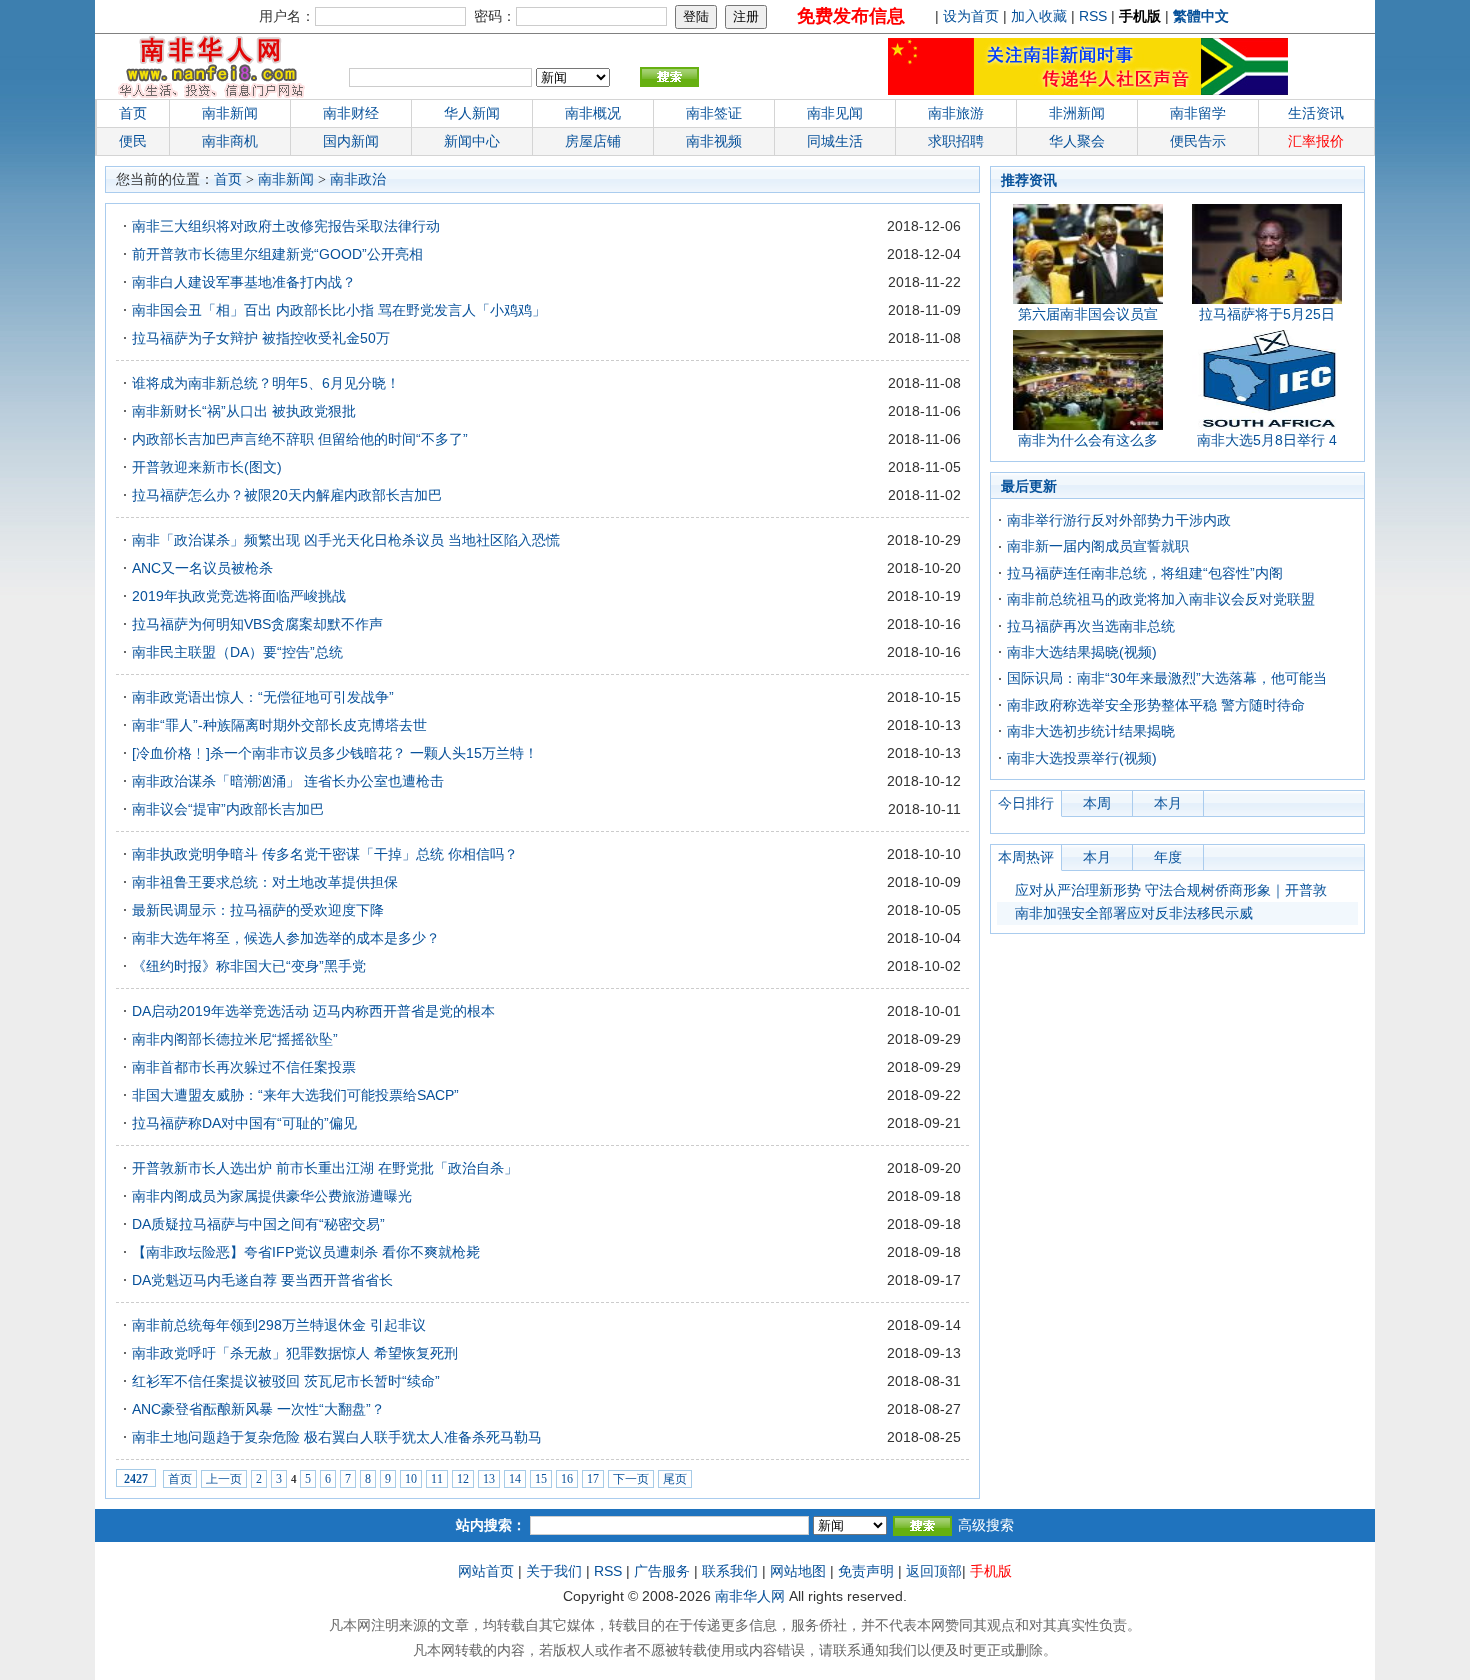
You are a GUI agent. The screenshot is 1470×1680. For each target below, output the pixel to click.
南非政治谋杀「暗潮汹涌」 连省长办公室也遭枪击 (288, 781)
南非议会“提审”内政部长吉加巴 (228, 809)
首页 (133, 113)
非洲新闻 (1077, 113)
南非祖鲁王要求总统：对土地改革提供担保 (265, 882)
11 (437, 1479)
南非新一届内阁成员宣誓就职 (1098, 546)
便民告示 (1198, 141)
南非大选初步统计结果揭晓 (1091, 731)
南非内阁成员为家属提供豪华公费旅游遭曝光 (272, 1196)
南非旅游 (956, 113)
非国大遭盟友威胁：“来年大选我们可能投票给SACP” (295, 1095)
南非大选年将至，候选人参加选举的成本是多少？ (286, 938)
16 (567, 1479)
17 (593, 1479)
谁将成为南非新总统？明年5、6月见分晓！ (266, 383)
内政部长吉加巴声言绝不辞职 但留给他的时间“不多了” (300, 439)
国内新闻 (351, 141)
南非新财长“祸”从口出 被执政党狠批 (244, 411)
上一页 (224, 1479)
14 (515, 1479)
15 (541, 1479)
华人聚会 (1077, 141)
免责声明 (866, 1571)
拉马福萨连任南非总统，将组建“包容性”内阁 (1145, 573)
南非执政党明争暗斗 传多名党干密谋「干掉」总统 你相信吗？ (325, 854)
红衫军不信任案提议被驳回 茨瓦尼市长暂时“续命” (286, 1381)
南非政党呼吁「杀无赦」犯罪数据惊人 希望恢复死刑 (295, 1353)
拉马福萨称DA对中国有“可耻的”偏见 (244, 1123)
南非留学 (1198, 113)
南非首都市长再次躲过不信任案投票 (244, 1067)
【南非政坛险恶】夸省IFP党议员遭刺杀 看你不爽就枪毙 (306, 1252)
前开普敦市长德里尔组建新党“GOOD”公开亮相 (277, 254)
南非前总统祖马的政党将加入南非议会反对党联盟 (1161, 599)
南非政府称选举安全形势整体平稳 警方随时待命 (1156, 705)
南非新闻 (230, 113)
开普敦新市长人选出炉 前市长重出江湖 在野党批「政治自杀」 (325, 1168)
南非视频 (714, 141)
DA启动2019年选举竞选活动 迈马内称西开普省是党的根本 (313, 1011)
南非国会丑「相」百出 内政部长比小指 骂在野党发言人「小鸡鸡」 (339, 310)
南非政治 (358, 179)
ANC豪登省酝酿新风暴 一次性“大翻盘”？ (258, 1409)
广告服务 (662, 1571)
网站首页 (486, 1571)
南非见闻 (835, 113)
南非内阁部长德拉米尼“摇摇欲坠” (235, 1039)
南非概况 (593, 113)
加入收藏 (1039, 16)
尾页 (675, 1479)
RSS (1093, 16)
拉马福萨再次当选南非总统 (1091, 626)
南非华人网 (750, 1596)
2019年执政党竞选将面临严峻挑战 (239, 596)
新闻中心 (472, 141)
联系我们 (730, 1571)
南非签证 (714, 113)
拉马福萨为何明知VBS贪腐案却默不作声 (257, 624)
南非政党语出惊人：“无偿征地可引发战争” (263, 697)
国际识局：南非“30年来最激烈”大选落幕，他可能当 (1167, 678)
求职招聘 (956, 141)
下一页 (631, 1479)
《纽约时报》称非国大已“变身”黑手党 (249, 966)
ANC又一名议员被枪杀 (202, 568)
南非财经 (351, 113)
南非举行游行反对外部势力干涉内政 (1119, 520)
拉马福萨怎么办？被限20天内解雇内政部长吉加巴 (287, 495)
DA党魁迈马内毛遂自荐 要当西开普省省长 (262, 1280)
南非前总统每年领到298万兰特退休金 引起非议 (279, 1325)
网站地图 (798, 1571)
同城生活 (835, 141)
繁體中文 (1201, 16)
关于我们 (554, 1571)
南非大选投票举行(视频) (1082, 758)
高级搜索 (986, 1525)
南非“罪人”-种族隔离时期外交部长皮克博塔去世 (279, 725)
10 (411, 1479)
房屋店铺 (593, 141)
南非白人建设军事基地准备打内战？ (244, 282)
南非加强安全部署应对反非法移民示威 (1134, 913)
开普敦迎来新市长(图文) (207, 467)
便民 (133, 141)
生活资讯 (1316, 113)
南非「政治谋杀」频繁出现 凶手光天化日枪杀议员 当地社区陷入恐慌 (346, 540)
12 (463, 1479)
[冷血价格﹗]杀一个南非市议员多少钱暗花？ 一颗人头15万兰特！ (335, 753)
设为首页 (971, 16)
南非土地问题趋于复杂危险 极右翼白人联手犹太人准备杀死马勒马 (337, 1437)
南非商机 (230, 141)
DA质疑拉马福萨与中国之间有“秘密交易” (258, 1224)
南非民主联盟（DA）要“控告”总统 (237, 652)
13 (489, 1479)
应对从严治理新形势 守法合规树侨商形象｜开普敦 (1171, 890)
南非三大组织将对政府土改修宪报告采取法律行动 (286, 226)
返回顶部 (934, 1571)
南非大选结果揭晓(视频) (1082, 652)
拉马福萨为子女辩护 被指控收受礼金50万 (261, 338)
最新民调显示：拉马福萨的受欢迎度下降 (258, 910)
